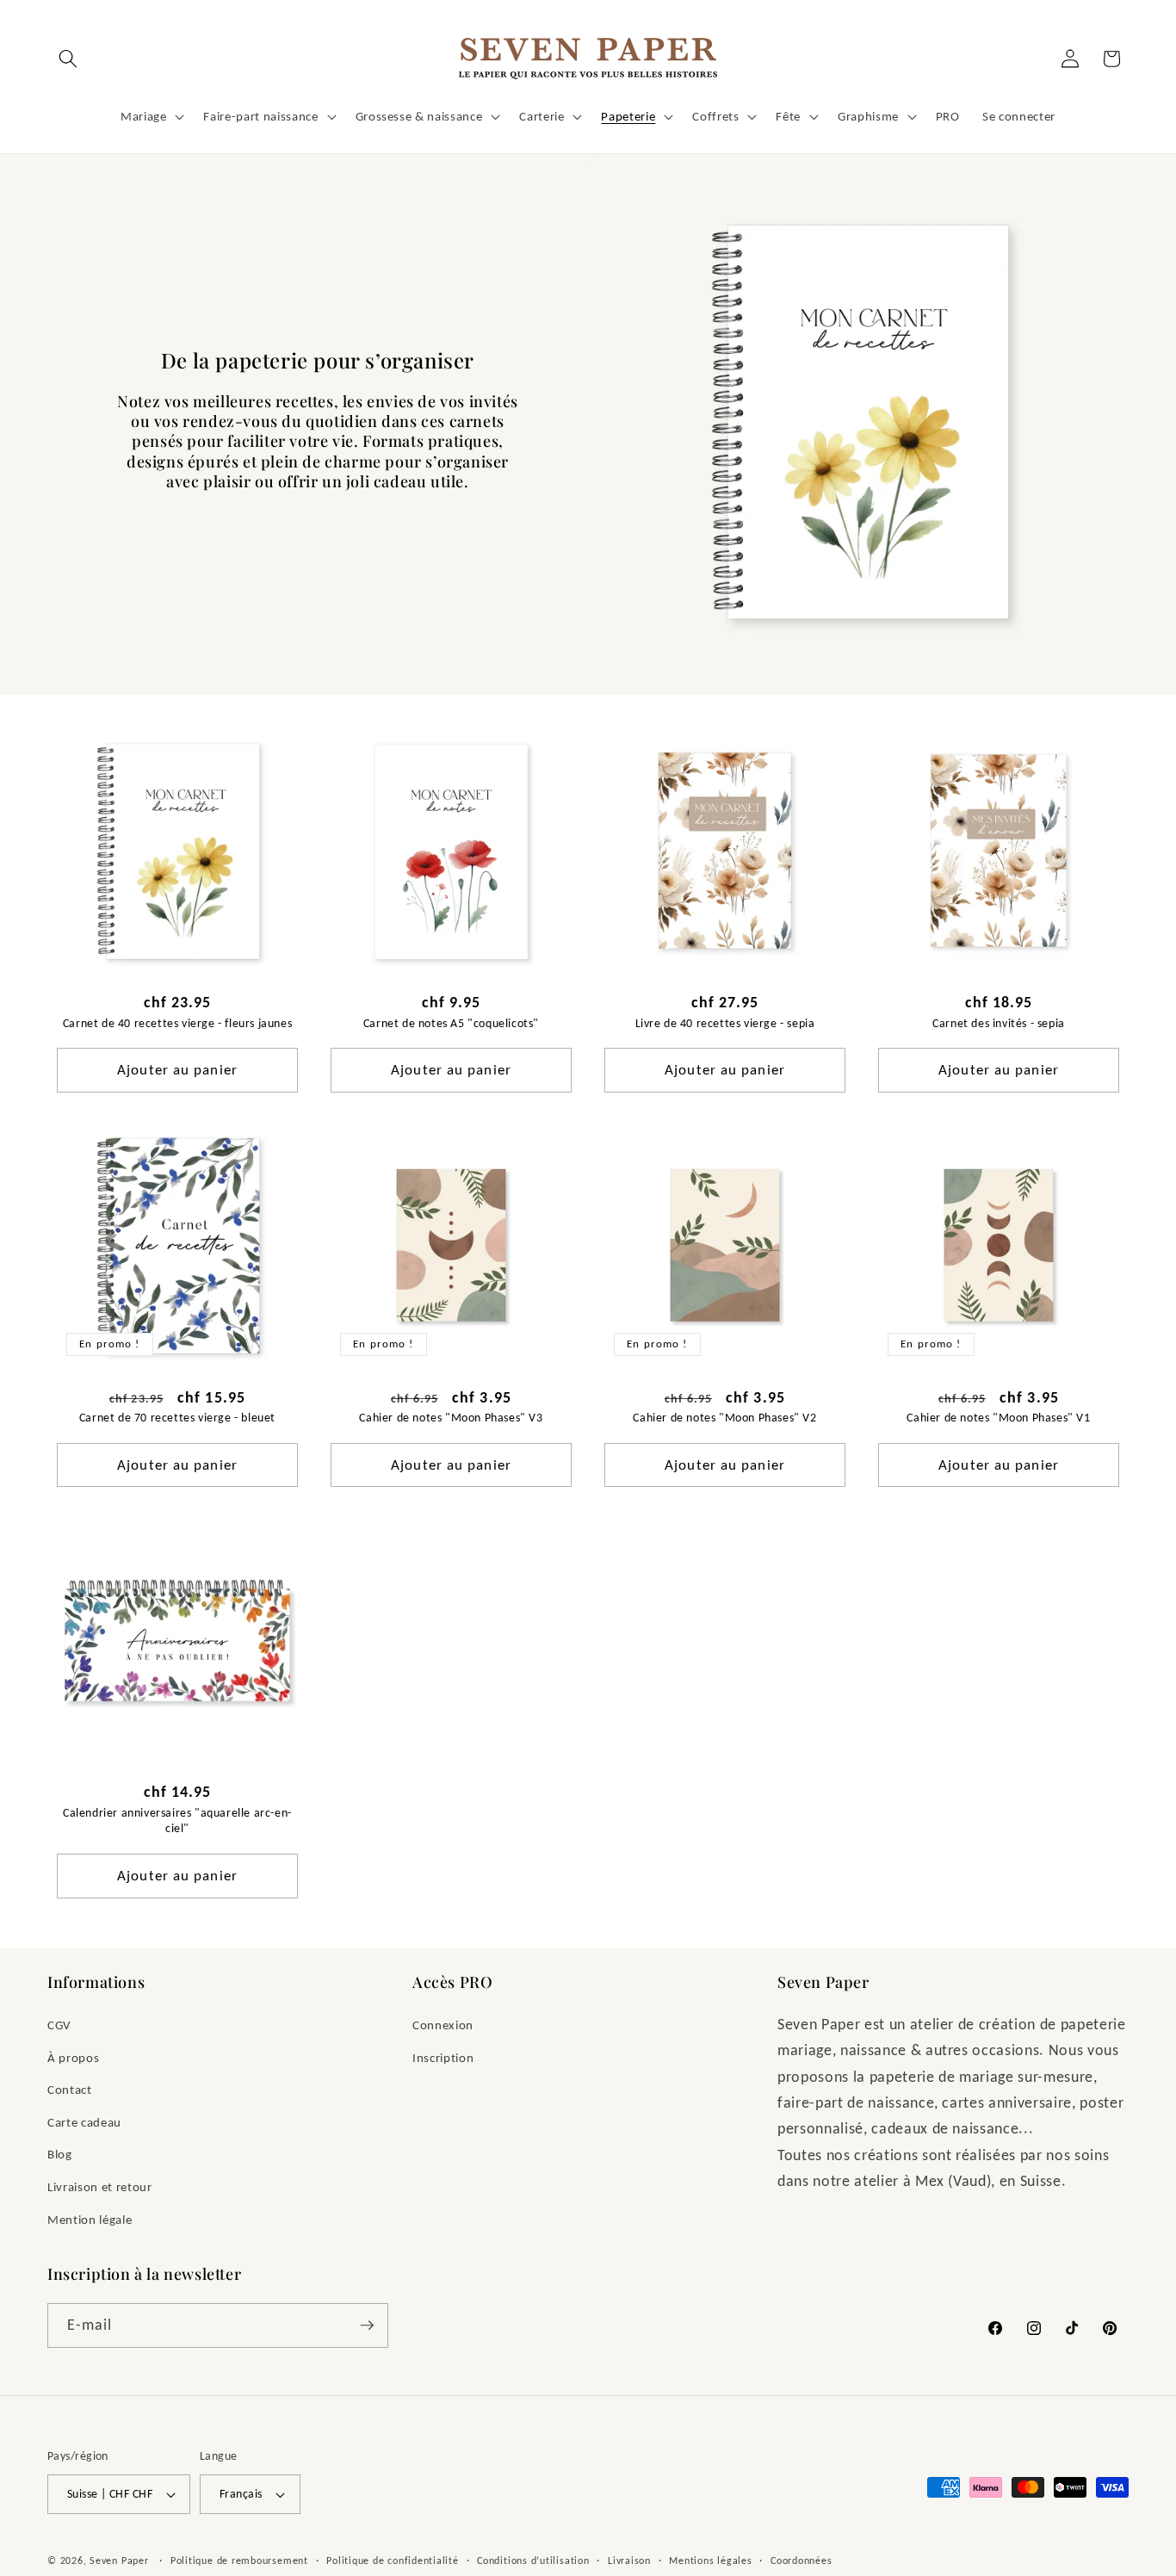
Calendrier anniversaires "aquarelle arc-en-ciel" (177, 1821)
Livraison (629, 2560)
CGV (59, 2025)
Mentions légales (710, 2560)
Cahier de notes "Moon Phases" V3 (451, 1418)
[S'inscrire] (367, 2325)
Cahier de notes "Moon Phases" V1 (998, 1418)
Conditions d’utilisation (533, 2560)
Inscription (443, 2057)
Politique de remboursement (239, 2560)
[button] (68, 59)
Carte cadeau (84, 2122)
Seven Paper (119, 2560)
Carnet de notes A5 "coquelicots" (451, 1023)
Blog (60, 2154)
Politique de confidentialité (393, 2560)
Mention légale (90, 2219)
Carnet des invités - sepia (999, 1023)
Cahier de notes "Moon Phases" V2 (724, 1418)
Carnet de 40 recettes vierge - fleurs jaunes (177, 1023)
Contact (70, 2089)
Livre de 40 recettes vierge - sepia (725, 1023)
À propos (73, 2057)
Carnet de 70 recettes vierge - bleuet (177, 1418)
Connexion (443, 2025)
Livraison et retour (100, 2186)
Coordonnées (801, 2560)
